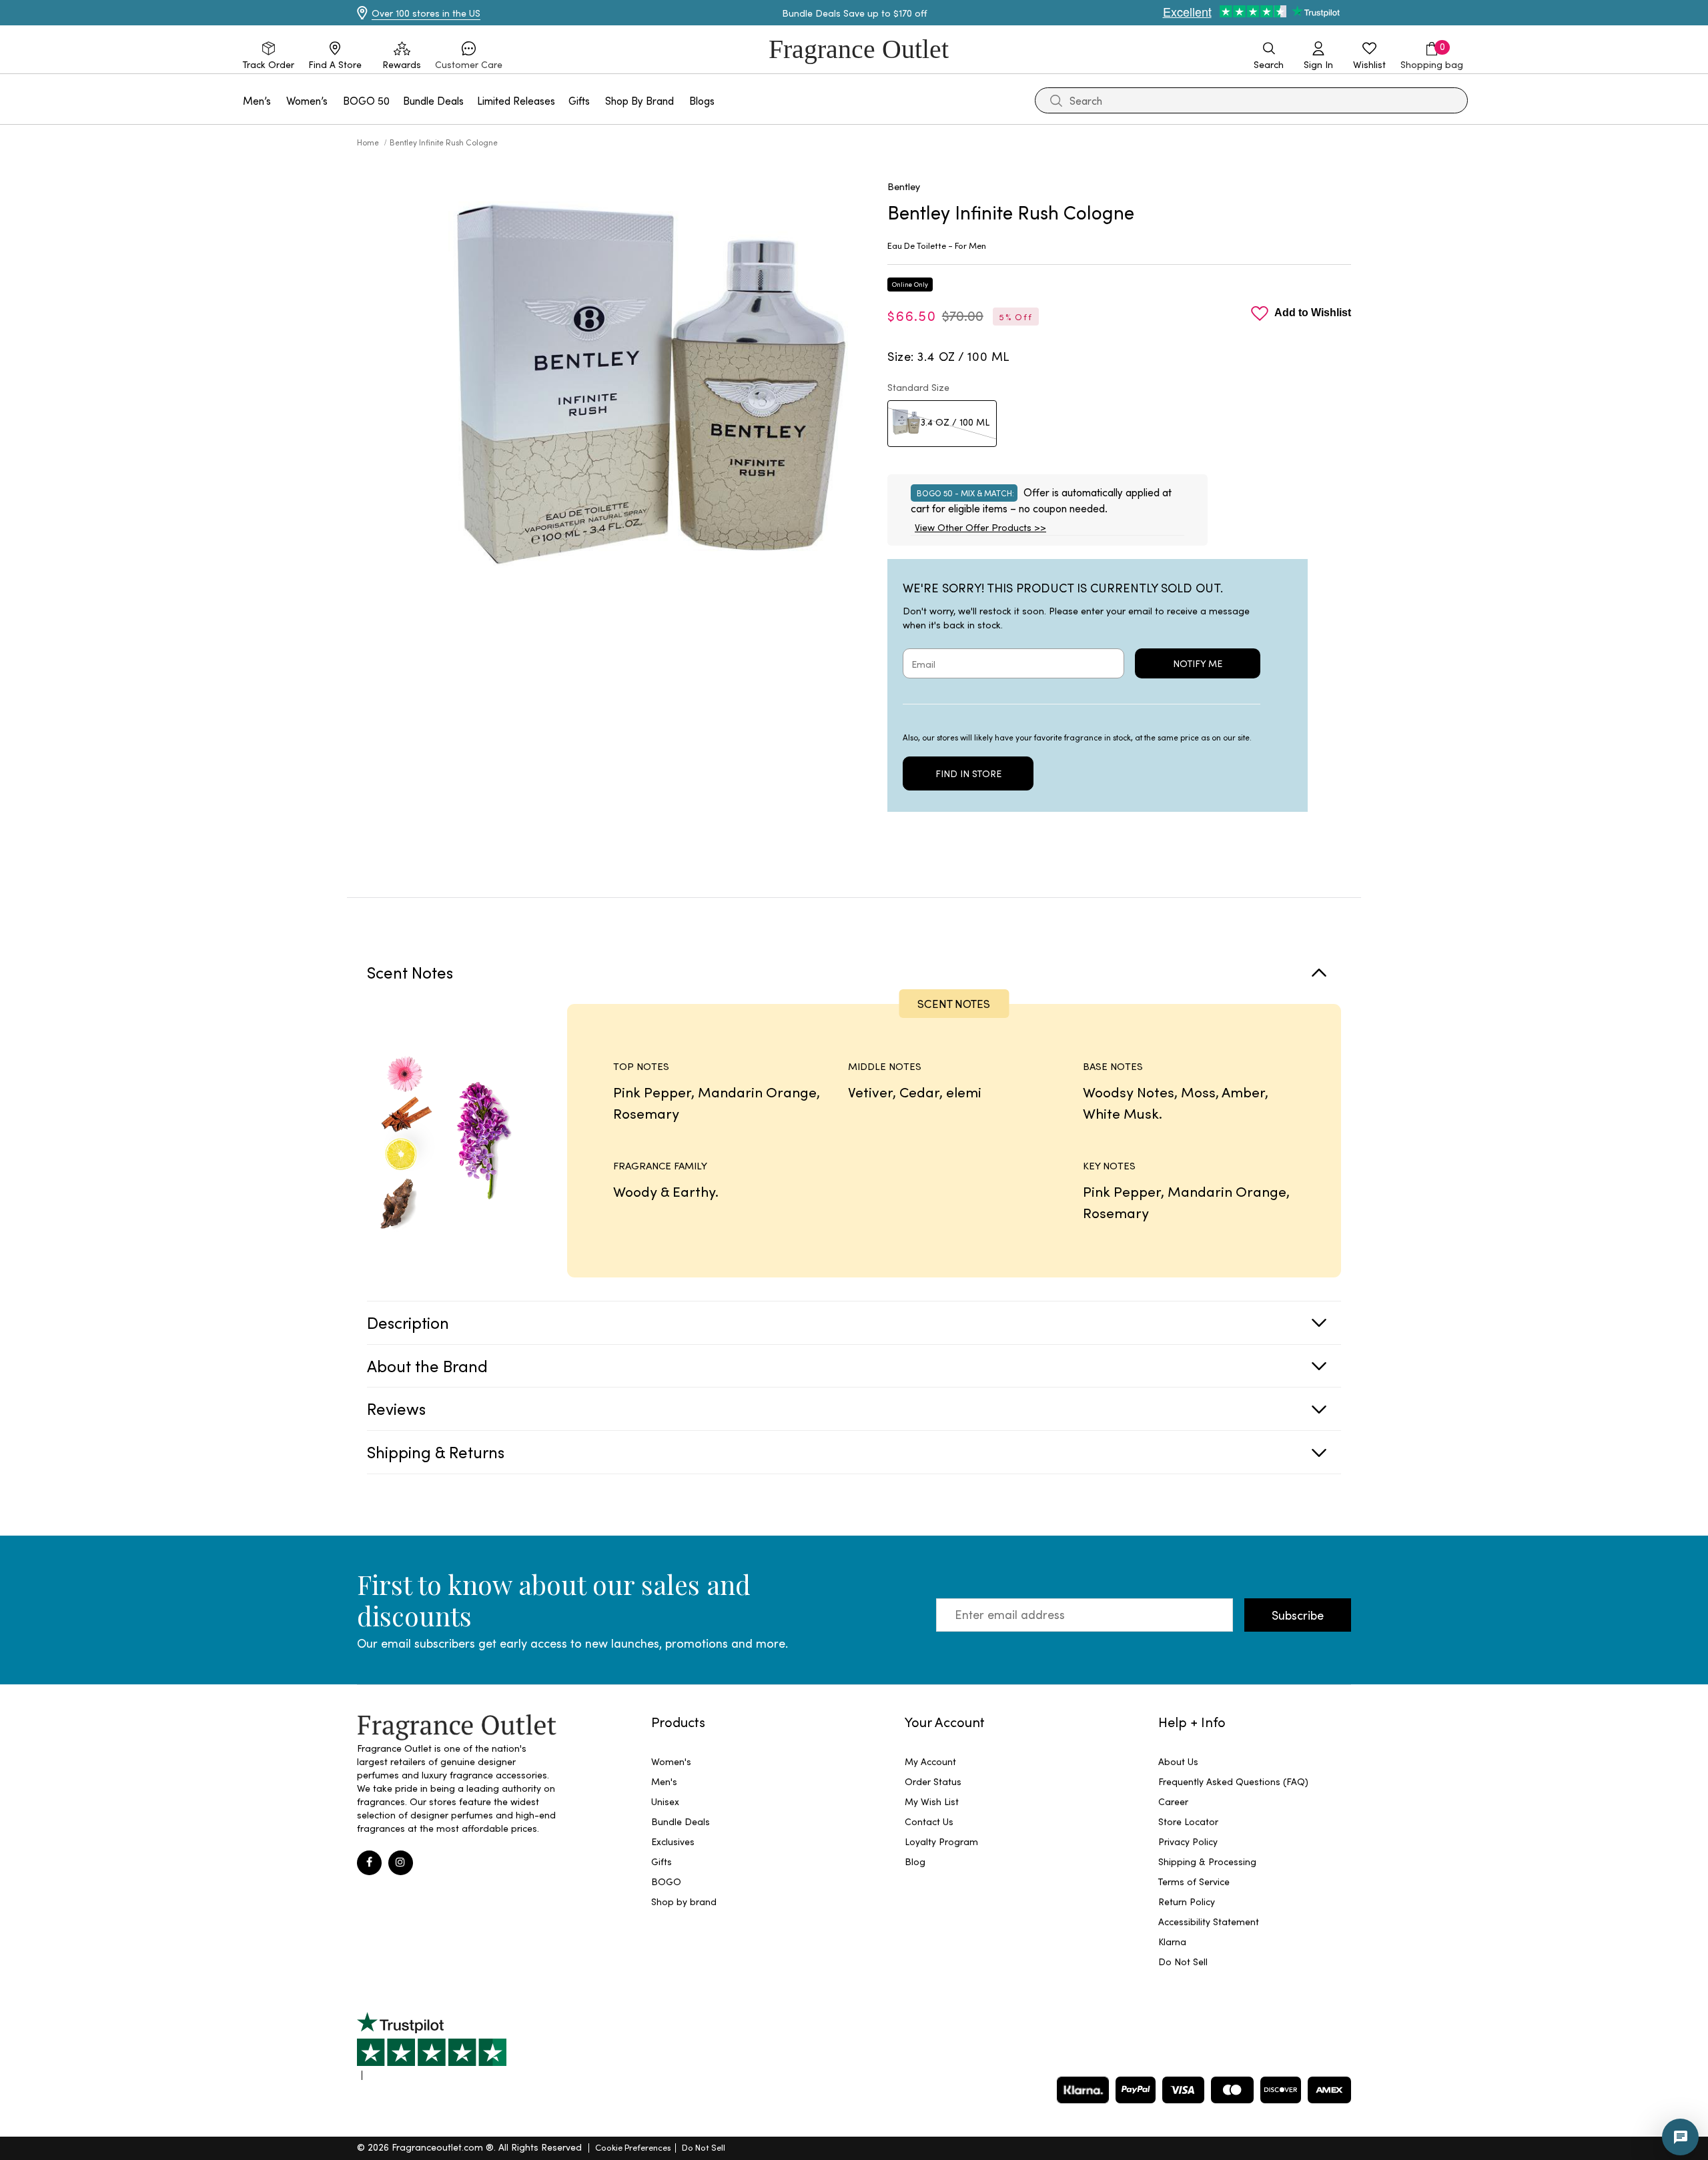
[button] (469, 56)
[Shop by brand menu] (682, 100)
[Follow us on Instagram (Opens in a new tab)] (401, 1863)
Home (369, 142)
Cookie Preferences (633, 2147)
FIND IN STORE (968, 773)
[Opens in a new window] (432, 2046)
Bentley (904, 186)
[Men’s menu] (279, 100)
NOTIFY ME (1198, 663)
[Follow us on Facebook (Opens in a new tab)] (369, 1863)
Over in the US (426, 13)
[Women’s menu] (336, 100)
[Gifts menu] (598, 100)
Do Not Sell (704, 2147)
